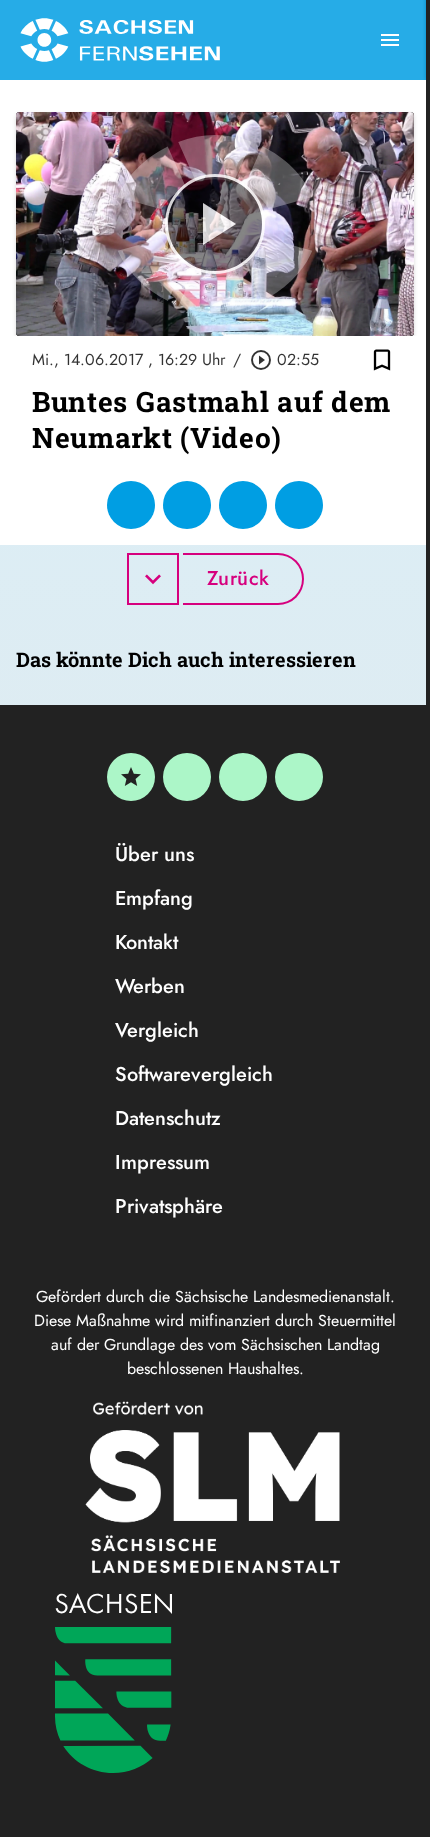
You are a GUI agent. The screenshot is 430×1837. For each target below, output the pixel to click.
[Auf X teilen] (187, 505)
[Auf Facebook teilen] (131, 505)
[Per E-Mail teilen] (299, 505)
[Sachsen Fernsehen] (120, 40)
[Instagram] (243, 777)
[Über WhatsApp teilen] (243, 505)
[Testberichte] (131, 777)
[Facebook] (187, 777)
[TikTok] (299, 777)
